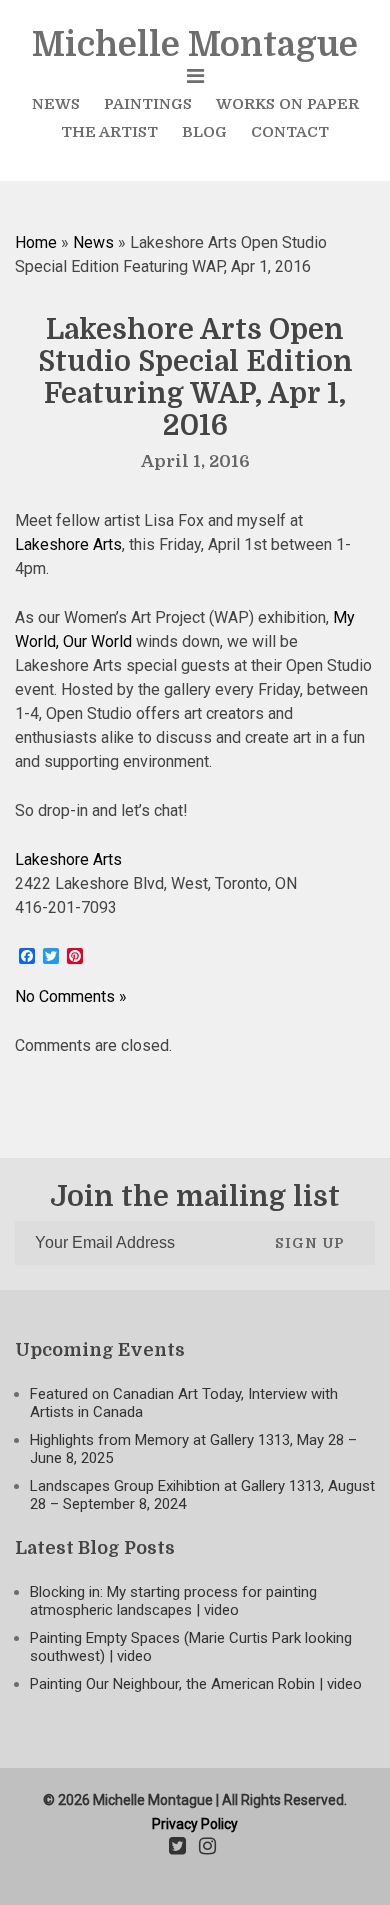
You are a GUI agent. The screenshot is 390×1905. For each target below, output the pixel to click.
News (56, 104)
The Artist (109, 132)
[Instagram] (207, 1848)
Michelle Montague (195, 44)
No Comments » (71, 996)
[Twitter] (177, 1848)
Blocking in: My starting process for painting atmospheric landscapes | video (173, 1601)
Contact (290, 132)
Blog (204, 132)
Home (36, 242)
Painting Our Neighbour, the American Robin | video (196, 1684)
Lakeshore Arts (68, 544)
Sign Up (310, 1243)
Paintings (148, 104)
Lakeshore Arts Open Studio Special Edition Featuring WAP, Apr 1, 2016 (195, 378)
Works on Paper (287, 104)
